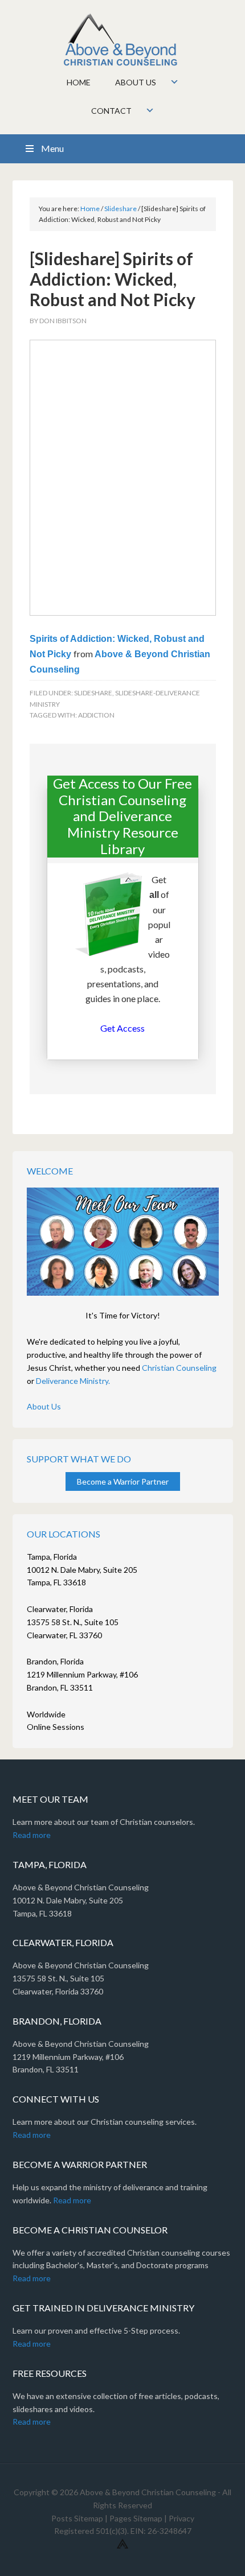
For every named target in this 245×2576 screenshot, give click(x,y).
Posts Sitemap (77, 2518)
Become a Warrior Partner (123, 1481)
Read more (32, 1835)
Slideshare (93, 693)
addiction (96, 715)
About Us (44, 1406)
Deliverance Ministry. (73, 1381)
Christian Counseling (179, 1368)
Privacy (181, 2518)
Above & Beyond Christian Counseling (123, 40)
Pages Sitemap (136, 2518)
